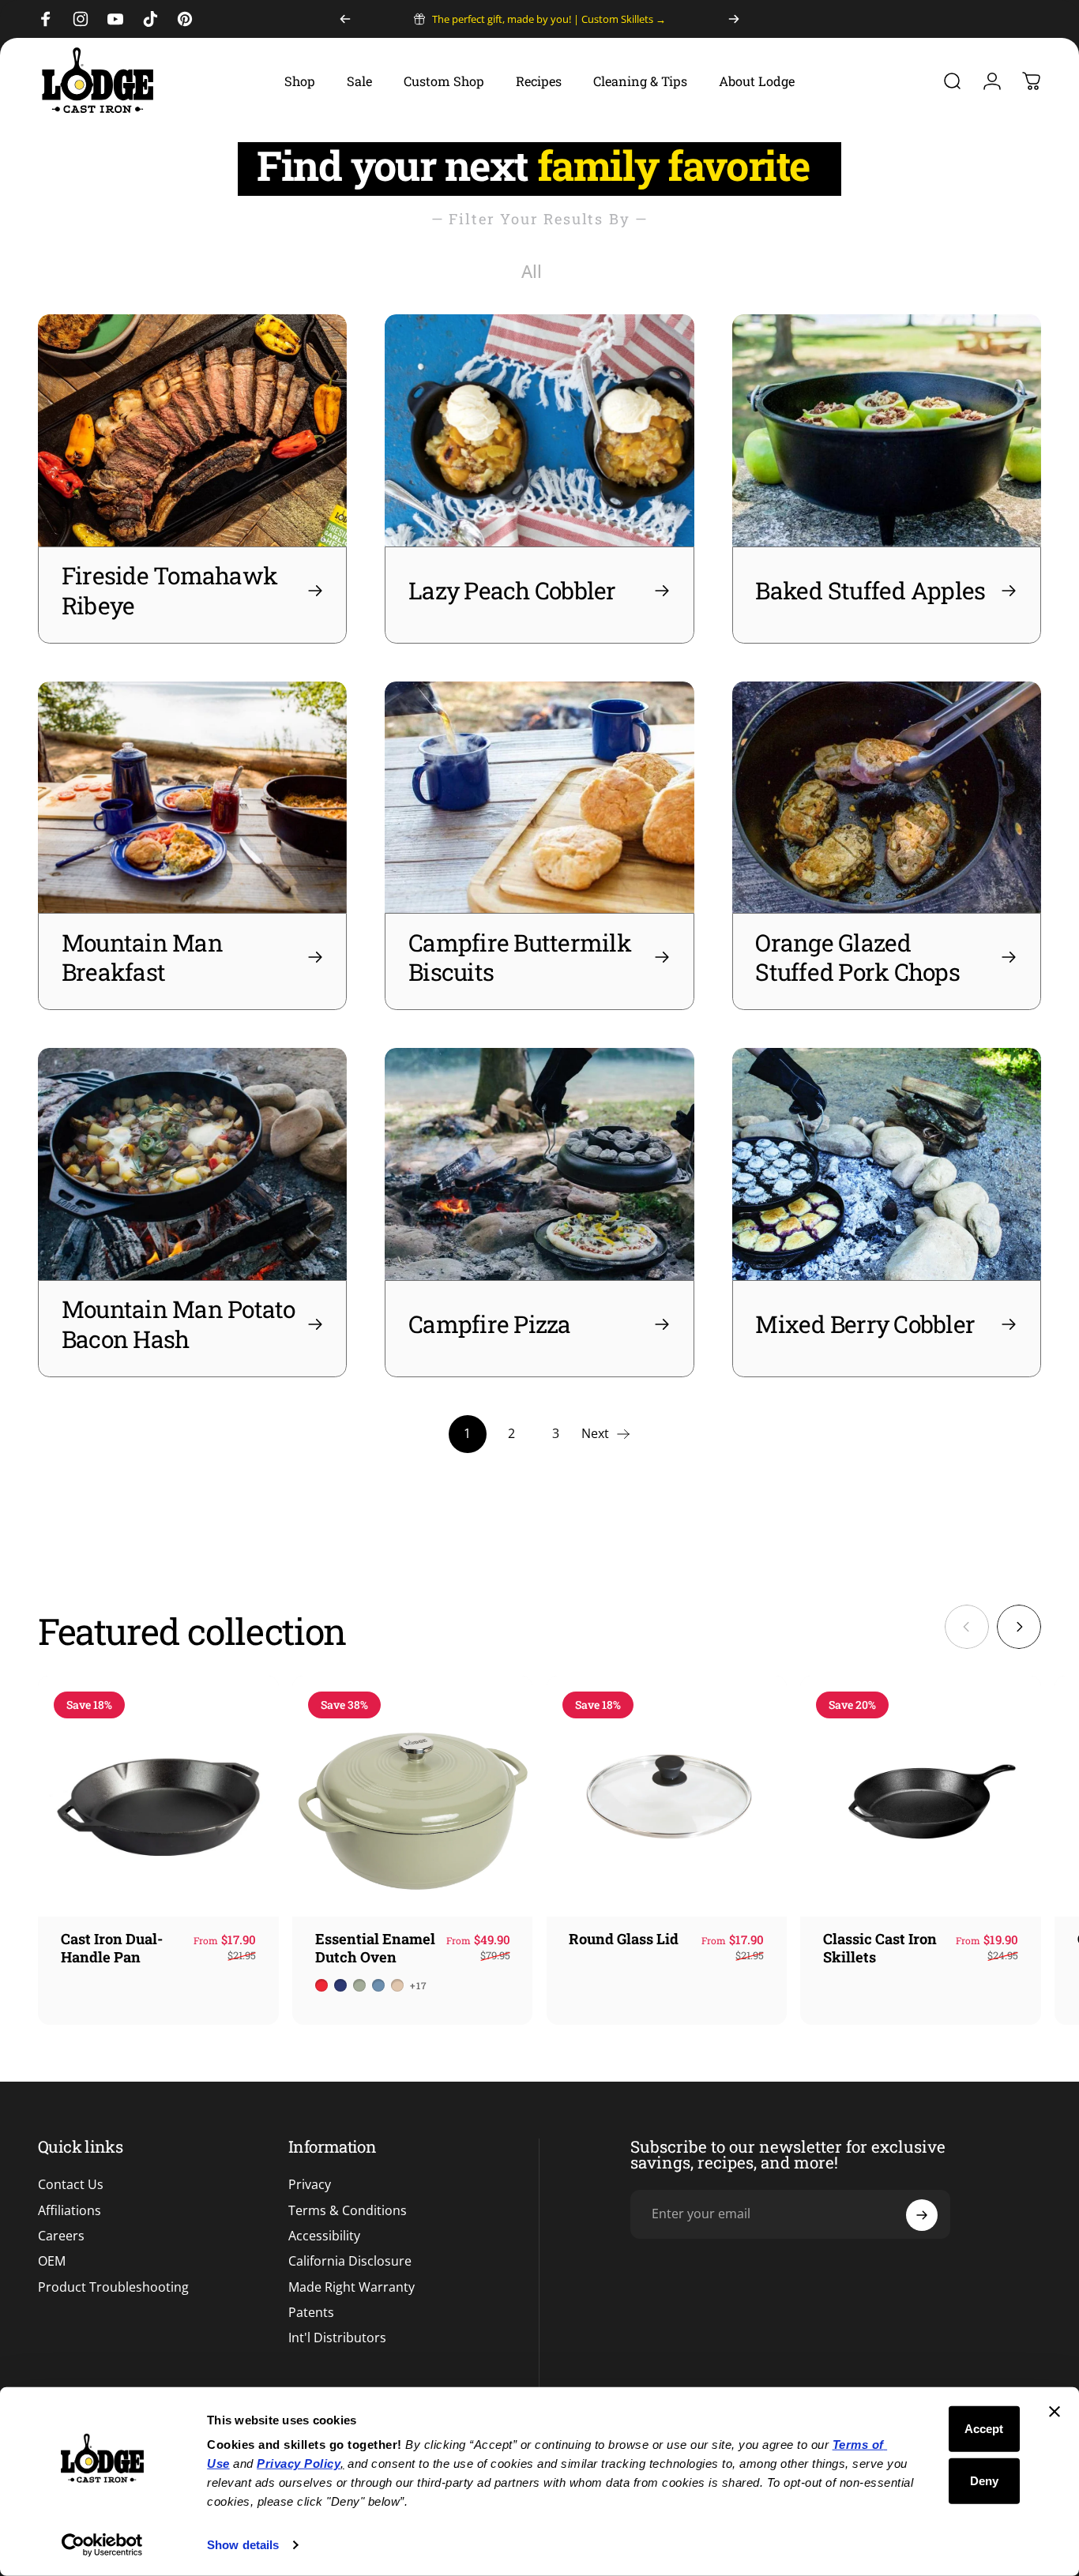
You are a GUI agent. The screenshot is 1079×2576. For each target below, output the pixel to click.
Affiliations (70, 2210)
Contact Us (71, 2185)
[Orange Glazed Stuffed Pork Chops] (887, 798)
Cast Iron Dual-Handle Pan (112, 1948)
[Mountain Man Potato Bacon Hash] (192, 1164)
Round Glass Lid (624, 1939)
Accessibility (324, 2236)
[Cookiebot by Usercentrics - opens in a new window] (102, 2545)
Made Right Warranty (352, 2287)
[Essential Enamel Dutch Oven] (413, 1796)
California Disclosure (350, 2262)
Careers (61, 2236)
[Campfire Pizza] (539, 1164)
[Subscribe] (922, 2215)
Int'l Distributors (337, 2338)
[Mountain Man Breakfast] (192, 798)
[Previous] (345, 19)
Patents (311, 2313)
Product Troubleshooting (113, 2287)
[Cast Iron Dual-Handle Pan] (158, 1796)
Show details (243, 2545)
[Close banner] (1055, 2412)
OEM (52, 2262)
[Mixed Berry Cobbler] (887, 1164)
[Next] (734, 19)
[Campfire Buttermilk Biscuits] (539, 798)
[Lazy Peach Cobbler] (539, 430)
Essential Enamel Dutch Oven (375, 1948)
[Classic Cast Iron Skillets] (921, 1796)
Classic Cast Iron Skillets (880, 1948)
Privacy (310, 2185)
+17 (419, 1985)
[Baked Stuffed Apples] (887, 430)
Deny (984, 2480)
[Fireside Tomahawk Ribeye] (192, 430)
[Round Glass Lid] (667, 1796)
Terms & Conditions (348, 2210)
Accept (984, 2429)
